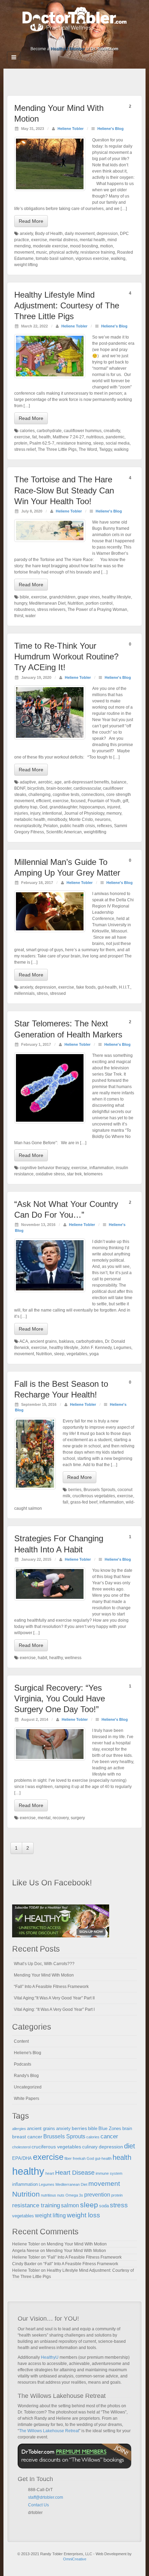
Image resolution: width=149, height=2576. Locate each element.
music (42, 252)
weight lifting (26, 265)
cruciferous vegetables (94, 1496)
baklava (66, 1341)
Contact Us (38, 2505)
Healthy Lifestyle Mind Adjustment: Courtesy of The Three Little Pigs (67, 305)
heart (50, 2173)
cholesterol (21, 2147)
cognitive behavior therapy (45, 1168)
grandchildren (62, 597)
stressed (58, 993)
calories (27, 431)
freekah (79, 2158)
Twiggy (106, 449)
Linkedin (70, 39)
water (30, 616)
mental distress (63, 240)
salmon (70, 2205)
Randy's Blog (26, 2076)
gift (125, 801)
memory (114, 813)
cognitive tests (66, 795)
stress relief (25, 449)
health (45, 437)
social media (118, 443)
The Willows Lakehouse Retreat (49, 2431)
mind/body (57, 820)
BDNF (20, 788)
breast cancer (27, 2137)
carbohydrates (89, 1341)
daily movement (80, 234)
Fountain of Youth (104, 801)
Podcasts (23, 2064)
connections (93, 795)
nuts (61, 2195)
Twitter (79, 39)
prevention (97, 2195)
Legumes (122, 1348)
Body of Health (49, 234)
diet (130, 2146)
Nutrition (76, 603)
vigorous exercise (92, 259)
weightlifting (95, 832)
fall (65, 1502)
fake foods (86, 987)
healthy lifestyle (116, 597)
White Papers (27, 2099)
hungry (21, 603)
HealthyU (50, 2357)
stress (42, 993)
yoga (94, 1354)
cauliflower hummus (83, 431)
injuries (21, 813)
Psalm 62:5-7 (42, 443)
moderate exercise (50, 246)
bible (24, 597)
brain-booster (59, 788)
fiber (68, 2158)
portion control (99, 603)
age (58, 782)
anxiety (26, 234)
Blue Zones (110, 2129)
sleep (98, 443)
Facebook (51, 39)
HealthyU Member (68, 49)
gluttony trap (26, 807)
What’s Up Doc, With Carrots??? (44, 1964)
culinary (90, 2147)
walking (118, 259)
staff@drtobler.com (46, 2497)
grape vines (89, 597)
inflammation (102, 1168)
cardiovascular (87, 788)
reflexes (104, 826)
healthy (56, 1658)
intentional (52, 813)
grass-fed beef (84, 1502)
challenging (40, 795)
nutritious (95, 437)
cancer (109, 2136)
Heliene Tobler (71, 129)
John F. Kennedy (96, 1348)
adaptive (28, 782)
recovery (61, 1818)
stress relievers (51, 610)
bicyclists (36, 788)
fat (34, 437)
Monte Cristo (81, 820)
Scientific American (64, 832)
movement (24, 252)
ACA (24, 1341)
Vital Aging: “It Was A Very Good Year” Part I (54, 2009)
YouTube (89, 39)
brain (127, 2129)
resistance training (98, 252)
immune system (109, 2173)
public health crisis (77, 826)
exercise (39, 240)
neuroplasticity (28, 826)
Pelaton (51, 826)
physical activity (64, 252)
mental (44, 1818)
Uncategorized (28, 2087)
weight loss (84, 2215)
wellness (73, 1658)
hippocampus (92, 807)
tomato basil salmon (55, 259)
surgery (78, 1818)
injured (114, 807)
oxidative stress (50, 1174)
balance (119, 782)
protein (21, 443)
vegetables (77, 1354)
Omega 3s (74, 2195)
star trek (74, 1174)
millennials (24, 993)
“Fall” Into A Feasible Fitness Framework (51, 1987)
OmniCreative (75, 2559)
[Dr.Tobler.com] (74, 19)
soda (104, 2206)
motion (107, 246)
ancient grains (43, 1341)
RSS (98, 39)
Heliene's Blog (111, 129)
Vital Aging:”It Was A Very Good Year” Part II (54, 1998)
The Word (88, 449)
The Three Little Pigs (57, 449)
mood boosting (84, 246)
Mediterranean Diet (47, 603)
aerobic (45, 782)
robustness (25, 610)
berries (75, 1490)
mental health (93, 240)
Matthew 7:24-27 (68, 437)
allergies (19, 2129)
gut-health (107, 987)
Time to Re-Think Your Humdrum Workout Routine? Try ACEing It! (66, 656)
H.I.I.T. (125, 987)
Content (21, 2041)
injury (35, 813)
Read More (31, 221)
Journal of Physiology (84, 813)
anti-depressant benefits (86, 782)
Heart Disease (75, 2173)
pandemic (115, 437)
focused (78, 801)
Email (31, 2521)
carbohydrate (49, 431)
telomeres (93, 1174)
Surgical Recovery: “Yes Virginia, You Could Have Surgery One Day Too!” (60, 1698)
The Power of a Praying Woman (97, 610)
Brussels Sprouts (99, 1490)
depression (107, 234)
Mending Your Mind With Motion (44, 1975)
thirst (19, 616)
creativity (112, 431)
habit (42, 1658)
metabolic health (30, 820)
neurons (103, 820)
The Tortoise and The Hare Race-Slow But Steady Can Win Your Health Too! (64, 490)
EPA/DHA (22, 2158)
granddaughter (63, 807)
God (43, 807)
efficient (43, 801)
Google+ (60, 39)
